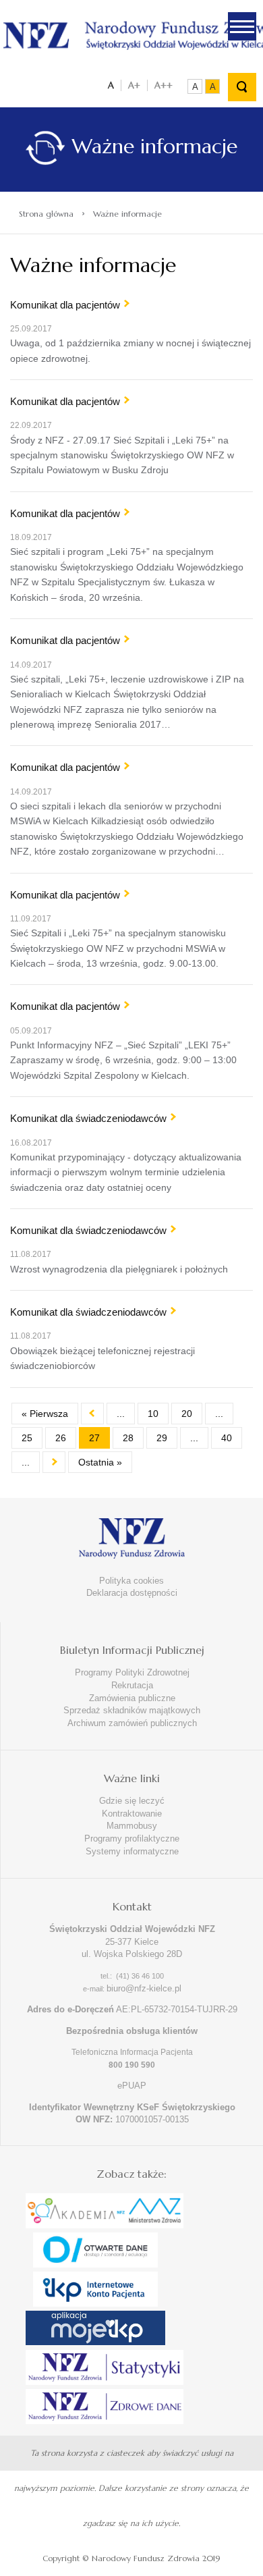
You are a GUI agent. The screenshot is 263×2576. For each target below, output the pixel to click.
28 (128, 1438)
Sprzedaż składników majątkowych (132, 1710)
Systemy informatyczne (132, 1851)
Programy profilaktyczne (132, 1839)
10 (153, 1414)
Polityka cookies (131, 1581)
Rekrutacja (132, 1685)
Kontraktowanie (132, 1814)
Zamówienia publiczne (132, 1698)
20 (187, 1414)
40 (227, 1438)
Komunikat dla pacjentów (65, 305)
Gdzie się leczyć (132, 1801)
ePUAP (132, 2086)
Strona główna (46, 214)
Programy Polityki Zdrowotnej (132, 1672)
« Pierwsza (45, 1414)
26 (61, 1438)
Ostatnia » (100, 1462)
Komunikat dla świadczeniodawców (88, 1118)
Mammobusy (132, 1826)
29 (162, 1438)
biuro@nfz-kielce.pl (144, 1988)
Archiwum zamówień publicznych (132, 1723)
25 (27, 1438)
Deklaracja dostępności (132, 1593)
